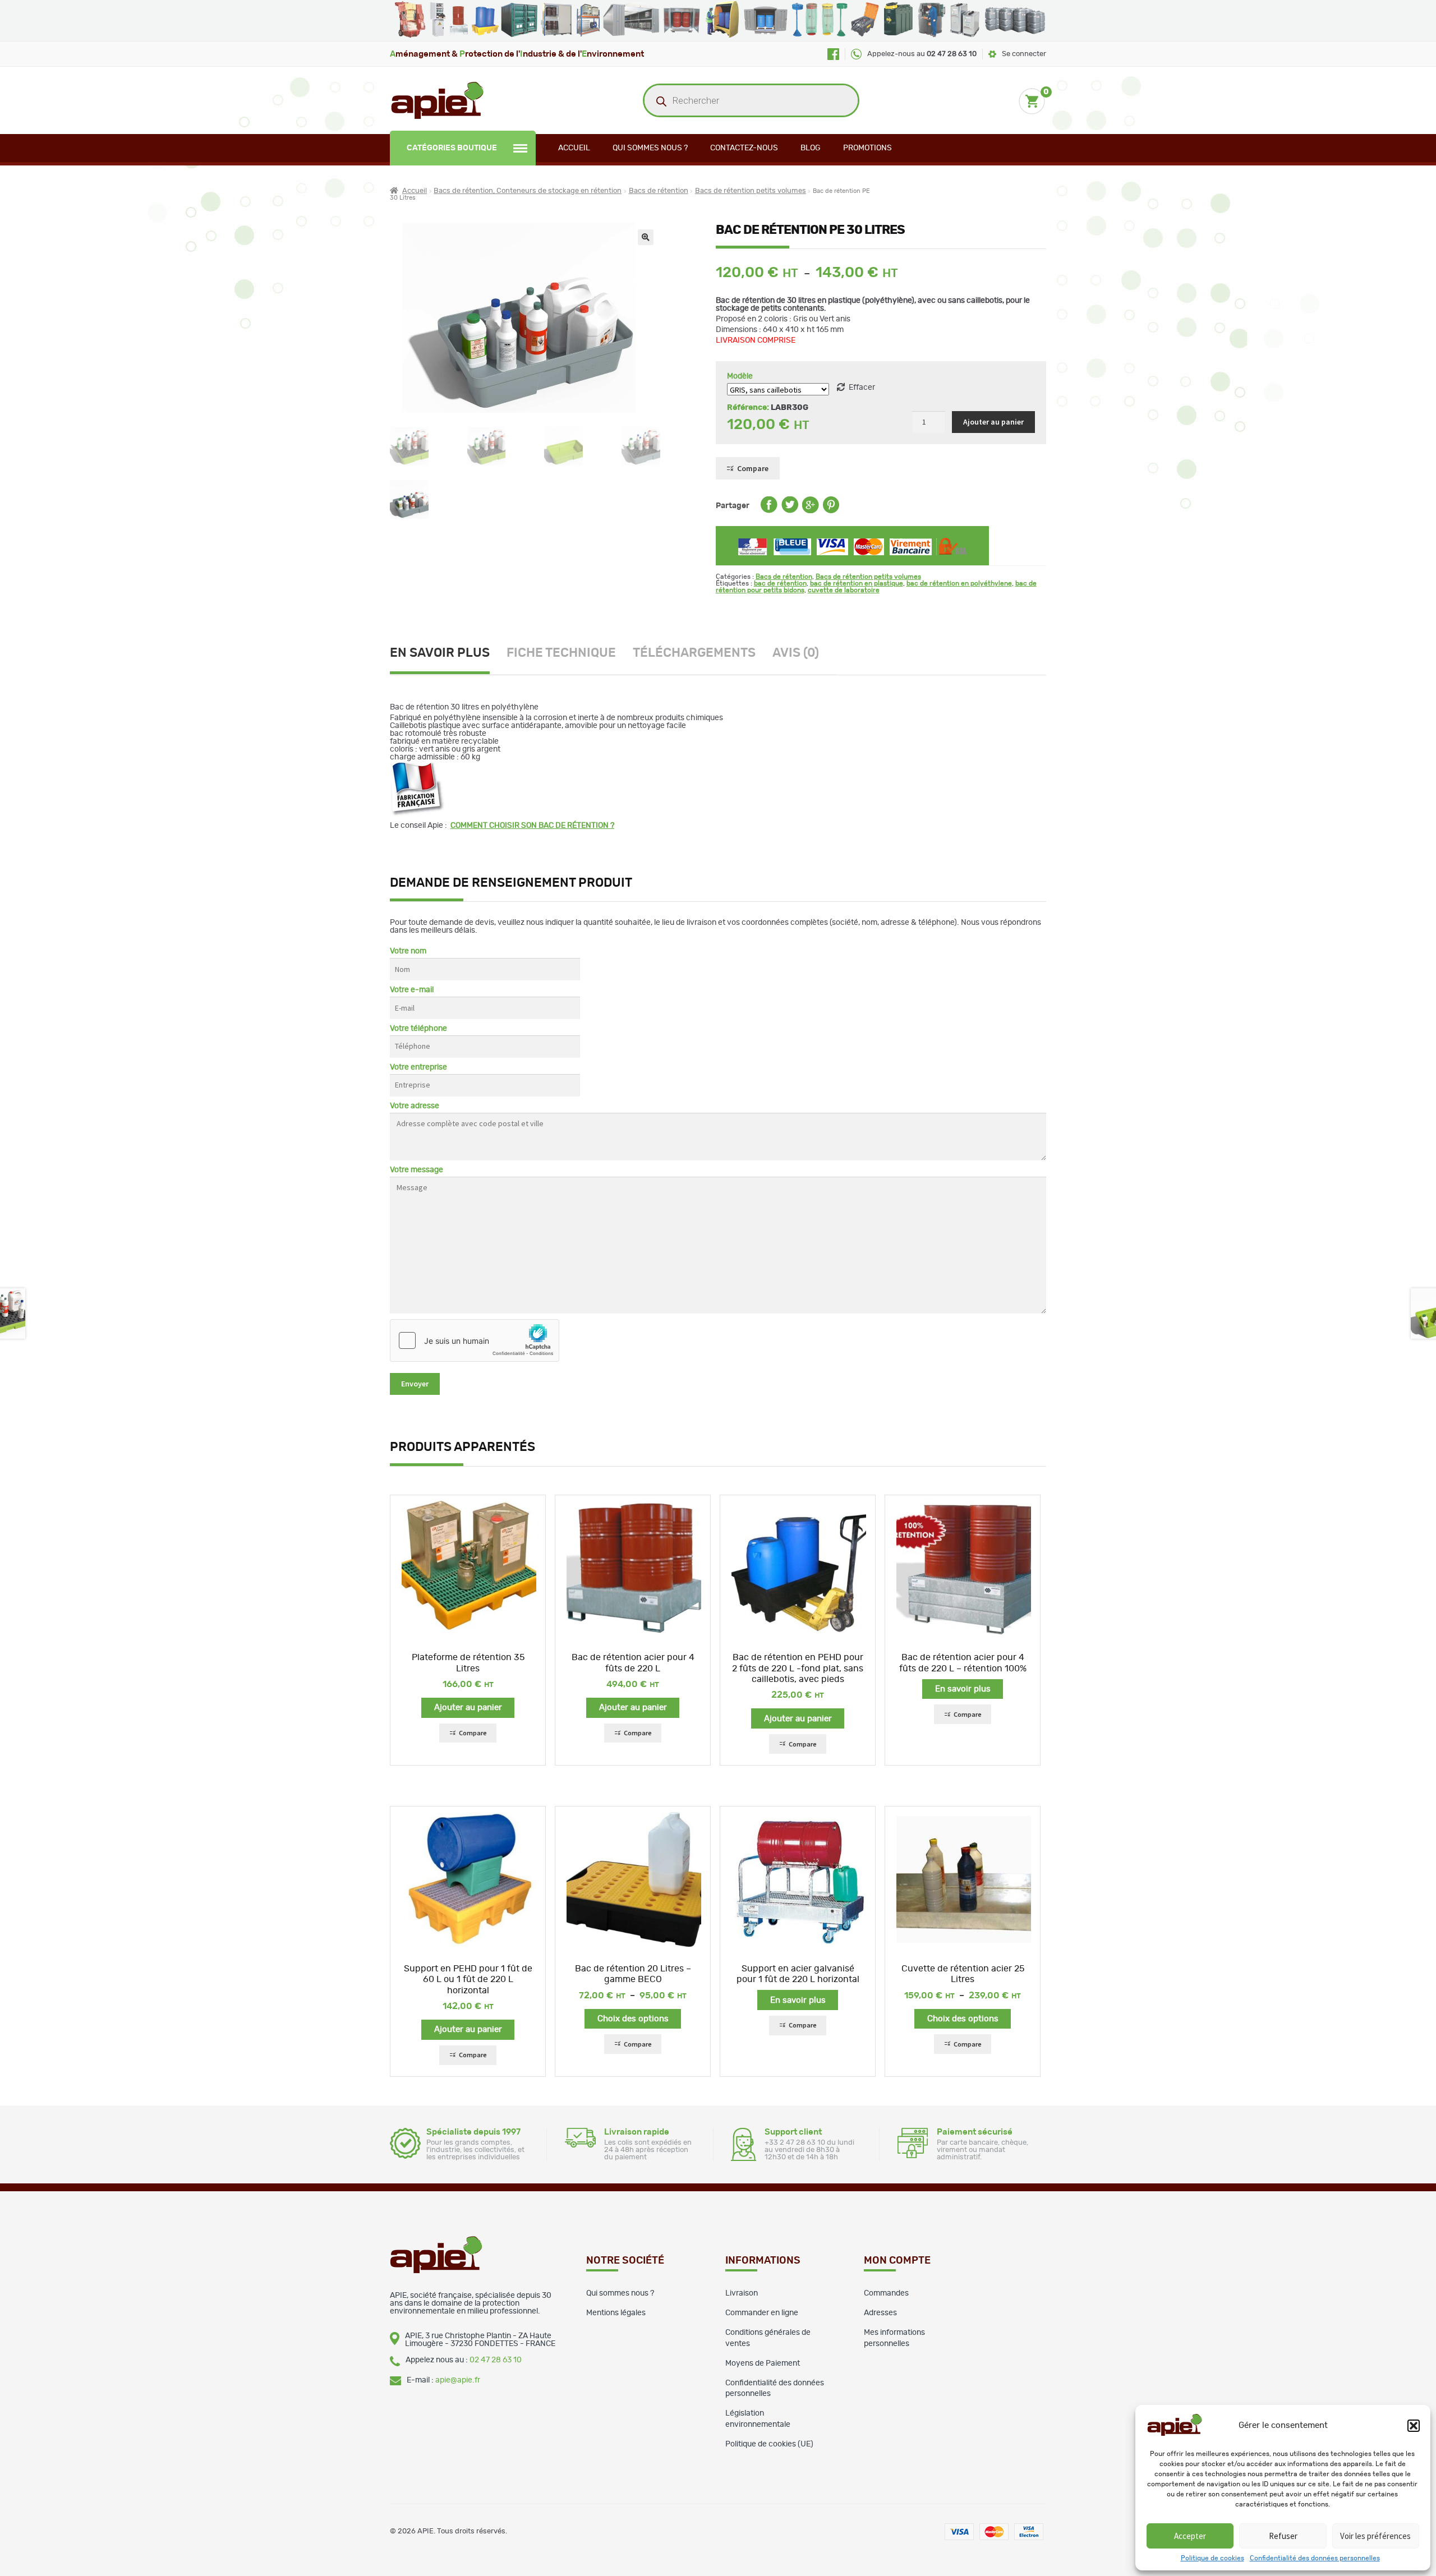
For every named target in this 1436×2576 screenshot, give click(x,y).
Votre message (416, 1170)
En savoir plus (440, 653)
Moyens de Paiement (763, 2363)
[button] (1414, 2426)
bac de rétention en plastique (857, 583)
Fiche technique (561, 653)
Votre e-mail (412, 990)
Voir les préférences (1375, 2536)
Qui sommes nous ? (650, 148)
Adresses (880, 2313)
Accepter (1190, 2536)
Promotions (867, 148)
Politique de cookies (1212, 2558)
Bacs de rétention (659, 191)
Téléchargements (694, 653)
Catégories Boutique (452, 148)
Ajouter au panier (993, 422)
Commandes (886, 2293)
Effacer (862, 388)
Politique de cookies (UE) (769, 2444)
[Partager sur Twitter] (790, 511)
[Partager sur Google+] (811, 511)
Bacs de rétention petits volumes (751, 191)
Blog (811, 148)
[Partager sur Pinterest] (831, 511)
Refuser (1283, 2536)
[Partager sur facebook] (769, 511)
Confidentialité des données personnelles (1315, 2558)
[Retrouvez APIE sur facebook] (833, 54)
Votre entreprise (418, 1067)
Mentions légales (616, 2313)
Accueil (574, 148)
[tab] (448, 655)
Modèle (740, 376)
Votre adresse (415, 1106)
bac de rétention (780, 583)
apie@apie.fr (458, 2380)
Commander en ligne (762, 2313)
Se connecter (1024, 54)
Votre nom (408, 951)
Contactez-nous (744, 148)
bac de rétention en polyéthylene (959, 583)
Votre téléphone (418, 1029)
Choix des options (633, 2019)
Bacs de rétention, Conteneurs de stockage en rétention (528, 191)
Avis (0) (796, 653)
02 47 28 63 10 (496, 2360)
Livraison (742, 2293)
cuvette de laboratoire (844, 590)
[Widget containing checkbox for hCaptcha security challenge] (475, 1340)
